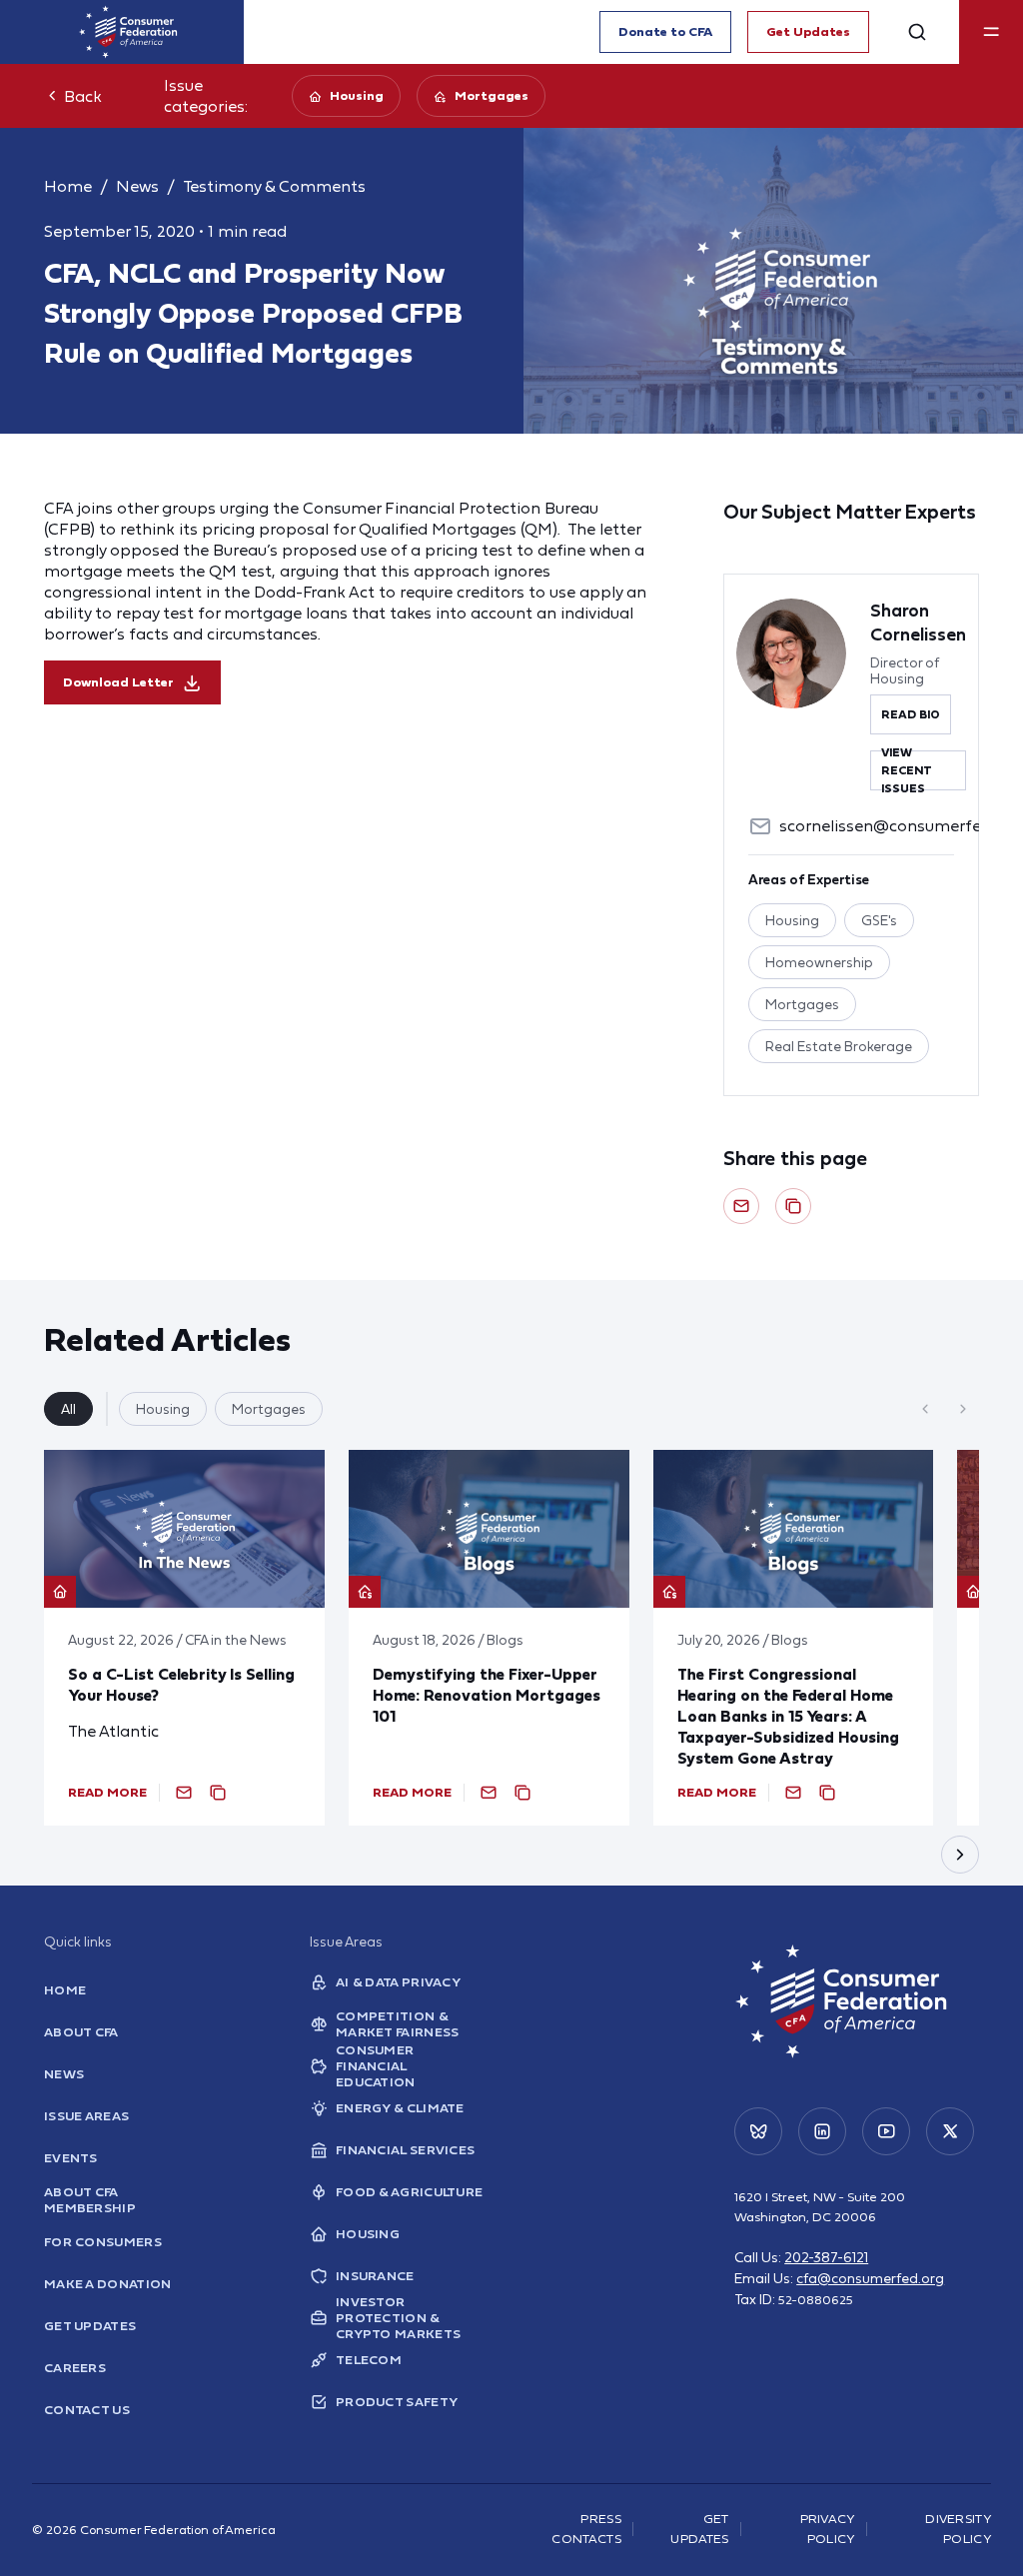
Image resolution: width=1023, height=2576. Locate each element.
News (137, 186)
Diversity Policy (958, 2529)
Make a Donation (108, 2284)
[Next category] (963, 1409)
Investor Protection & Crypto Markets (398, 2318)
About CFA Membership (90, 2200)
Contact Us (87, 2410)
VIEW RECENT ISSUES (907, 770)
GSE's (879, 920)
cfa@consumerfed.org (870, 2278)
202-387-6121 (826, 2257)
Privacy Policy (828, 2529)
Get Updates (808, 31)
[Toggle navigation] (991, 32)
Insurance (375, 2276)
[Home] (128, 32)
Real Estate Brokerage (839, 1046)
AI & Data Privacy (398, 1982)
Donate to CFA (665, 31)
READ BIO (911, 714)
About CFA (81, 2032)
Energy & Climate (400, 2108)
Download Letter (118, 682)
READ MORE (107, 1792)
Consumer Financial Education (376, 2066)
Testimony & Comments (274, 186)
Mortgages (492, 95)
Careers (75, 2368)
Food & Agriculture (409, 2192)
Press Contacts (586, 2529)
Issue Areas (86, 2116)
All (68, 1409)
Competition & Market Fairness (398, 2024)
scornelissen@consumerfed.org (899, 825)
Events (71, 2158)
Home (68, 186)
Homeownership (819, 962)
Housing (357, 95)
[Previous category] (925, 1409)
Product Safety (397, 2402)
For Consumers (103, 2242)
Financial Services (405, 2150)
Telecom (369, 2360)
